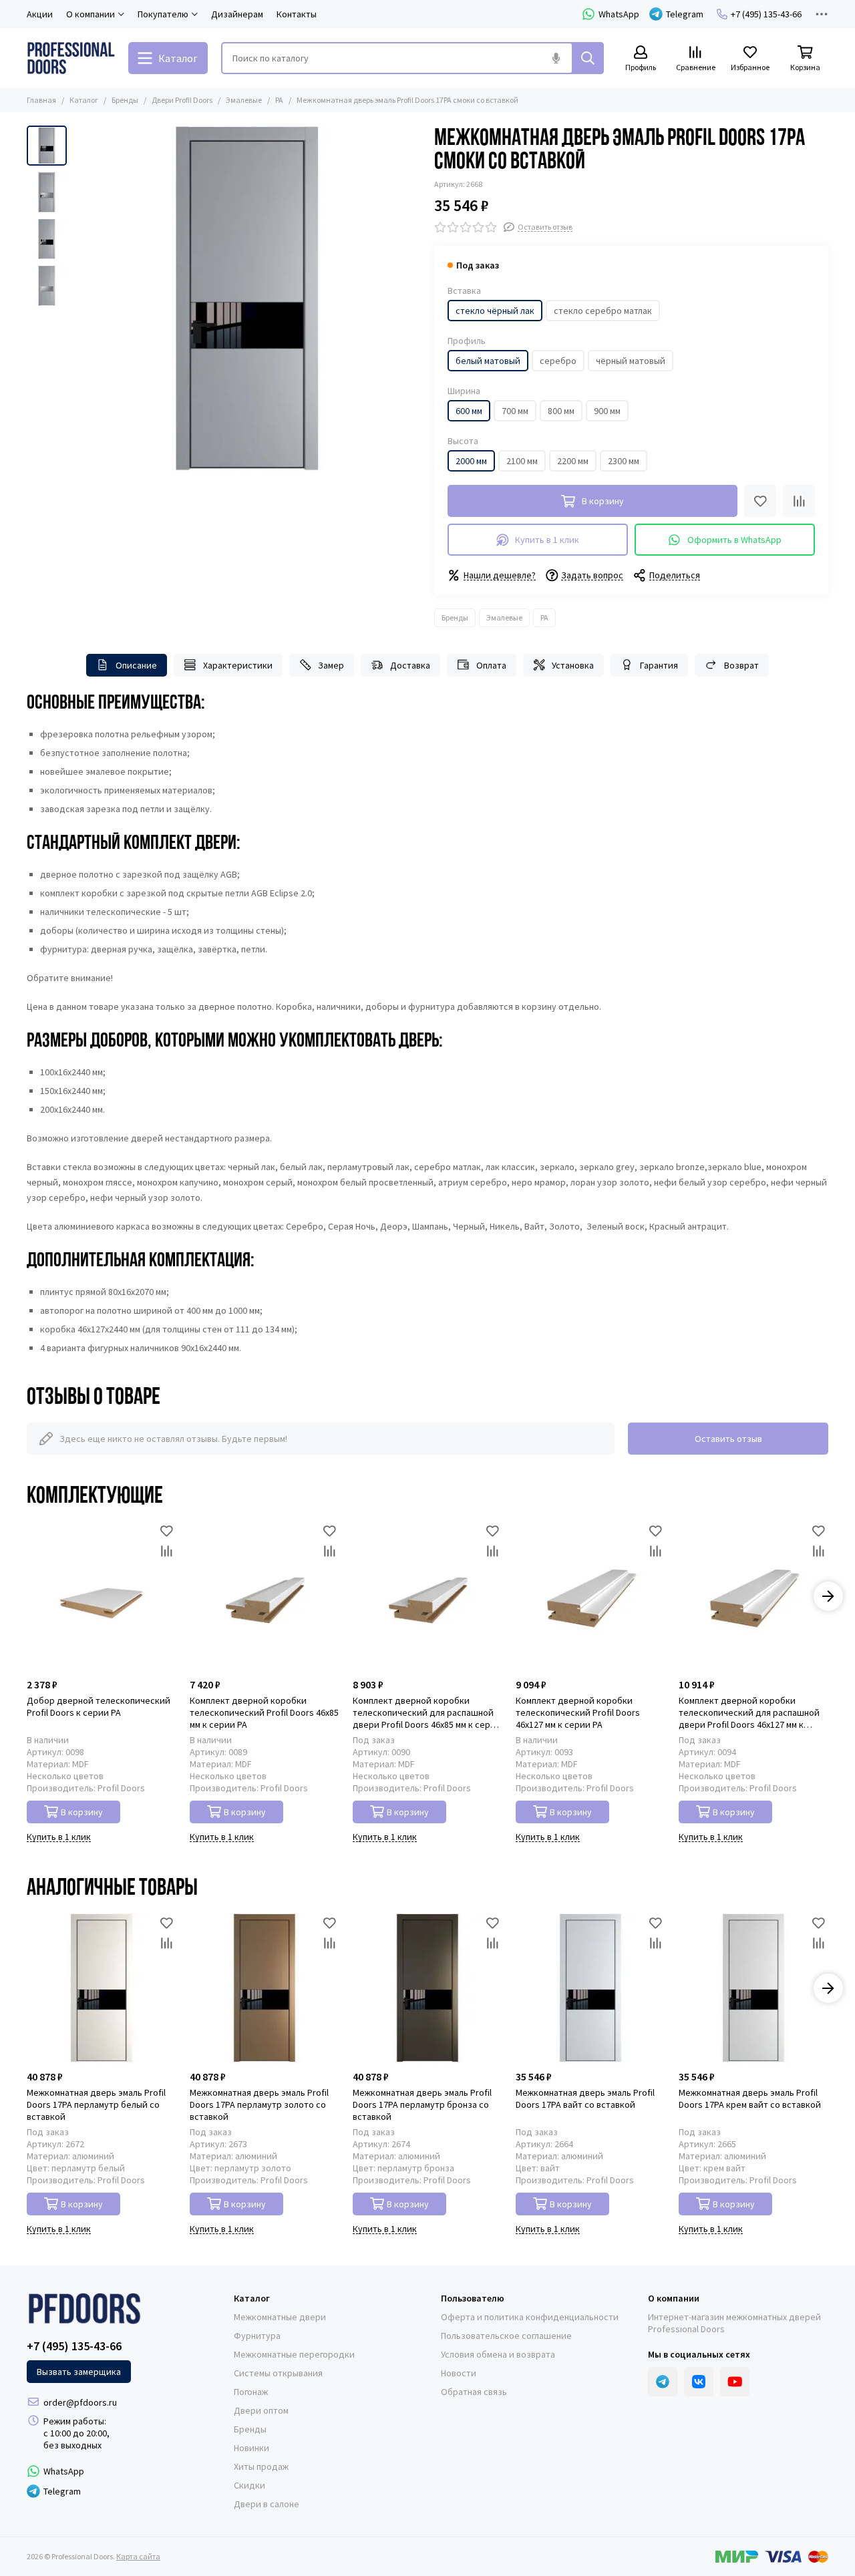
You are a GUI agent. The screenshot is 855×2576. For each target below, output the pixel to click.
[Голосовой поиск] (556, 58)
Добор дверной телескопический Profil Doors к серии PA (99, 1706)
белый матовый (488, 361)
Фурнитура (257, 2336)
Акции (40, 14)
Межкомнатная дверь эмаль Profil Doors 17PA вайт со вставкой (585, 2098)
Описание (136, 665)
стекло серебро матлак (603, 311)
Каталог (84, 100)
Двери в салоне (267, 2504)
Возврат (741, 665)
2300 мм (624, 461)
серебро (558, 361)
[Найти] (588, 58)
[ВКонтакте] (699, 2382)
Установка (573, 665)
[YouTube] (735, 2382)
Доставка (410, 665)
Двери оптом (261, 2410)
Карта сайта (138, 2556)
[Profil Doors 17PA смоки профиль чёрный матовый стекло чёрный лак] (247, 299)
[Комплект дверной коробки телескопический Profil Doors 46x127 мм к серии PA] (590, 1596)
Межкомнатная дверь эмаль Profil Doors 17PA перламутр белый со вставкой (96, 2104)
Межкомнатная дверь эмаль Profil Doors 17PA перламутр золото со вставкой (259, 2104)
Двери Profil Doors (182, 100)
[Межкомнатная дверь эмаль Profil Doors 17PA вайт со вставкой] (590, 1988)
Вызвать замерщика (79, 2372)
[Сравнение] (799, 501)
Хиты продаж (261, 2466)
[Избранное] (760, 501)
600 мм (469, 411)
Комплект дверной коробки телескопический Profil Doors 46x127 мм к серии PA (578, 1712)
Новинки (251, 2448)
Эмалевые (244, 100)
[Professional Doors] (71, 58)
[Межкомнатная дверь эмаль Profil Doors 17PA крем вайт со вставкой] (753, 1988)
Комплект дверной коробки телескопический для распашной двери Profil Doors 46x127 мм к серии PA (749, 1712)
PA (279, 100)
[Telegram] (663, 2382)
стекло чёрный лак (495, 311)
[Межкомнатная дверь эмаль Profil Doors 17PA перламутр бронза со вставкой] (427, 1988)
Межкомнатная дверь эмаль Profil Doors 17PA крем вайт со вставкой (750, 2098)
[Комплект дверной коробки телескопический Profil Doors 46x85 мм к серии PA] (265, 1596)
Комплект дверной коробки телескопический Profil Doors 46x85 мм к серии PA (264, 1712)
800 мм (561, 411)
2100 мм (522, 461)
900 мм (607, 411)
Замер (331, 665)
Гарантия (659, 665)
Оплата (491, 665)
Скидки (249, 2485)
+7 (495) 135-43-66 (766, 14)
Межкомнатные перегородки (294, 2354)
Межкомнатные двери (280, 2317)
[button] (80, 299)
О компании (674, 2298)
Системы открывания (278, 2373)
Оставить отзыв (728, 1439)
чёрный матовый (631, 361)
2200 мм (573, 461)
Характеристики (238, 665)
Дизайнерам (237, 14)
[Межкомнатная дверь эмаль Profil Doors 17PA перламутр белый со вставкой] (102, 1988)
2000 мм (471, 461)
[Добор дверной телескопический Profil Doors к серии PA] (102, 1596)
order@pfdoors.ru (80, 2402)
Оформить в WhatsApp (734, 540)
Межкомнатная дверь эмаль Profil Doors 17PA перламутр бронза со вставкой (422, 2104)
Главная (41, 100)
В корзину (82, 1812)
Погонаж (251, 2392)
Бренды (125, 100)
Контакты (297, 14)
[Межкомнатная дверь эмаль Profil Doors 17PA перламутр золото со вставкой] (265, 1988)
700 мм (515, 411)
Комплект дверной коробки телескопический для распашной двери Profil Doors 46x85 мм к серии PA (427, 1712)
